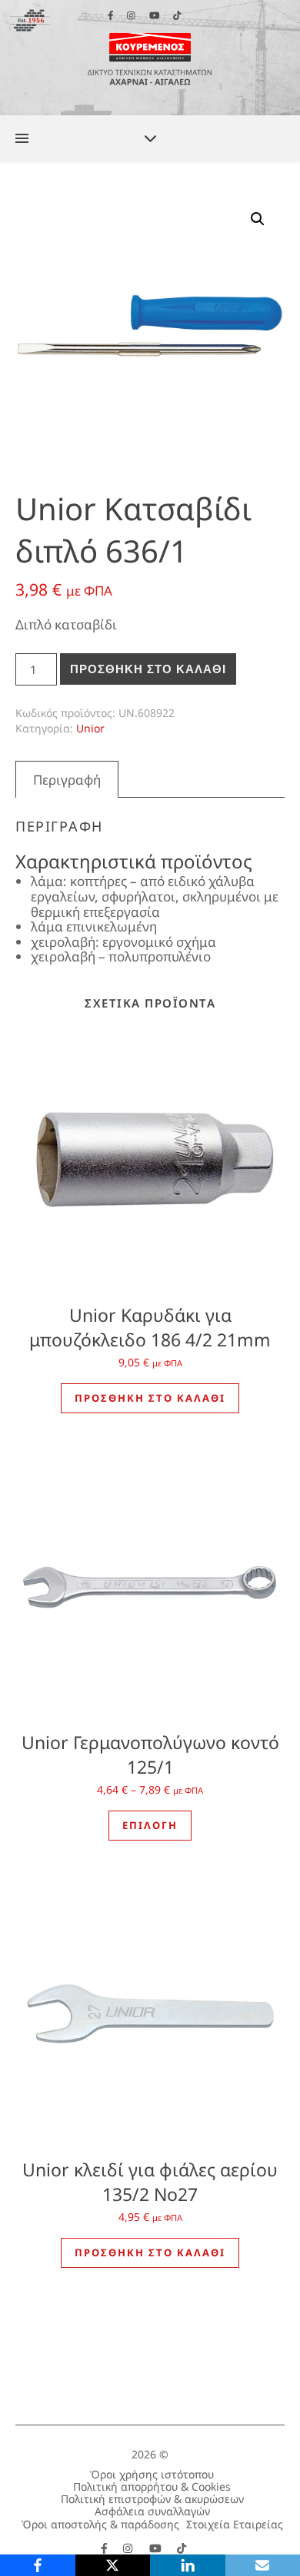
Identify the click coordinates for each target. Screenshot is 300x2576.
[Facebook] (38, 2565)
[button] (258, 219)
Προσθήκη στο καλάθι (148, 669)
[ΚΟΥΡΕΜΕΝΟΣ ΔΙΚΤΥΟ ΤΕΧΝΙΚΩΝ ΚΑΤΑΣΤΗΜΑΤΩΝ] (150, 58)
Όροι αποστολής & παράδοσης (100, 2524)
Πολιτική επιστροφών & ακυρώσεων (152, 2499)
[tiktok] (182, 2548)
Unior (90, 728)
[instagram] (129, 2548)
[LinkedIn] (188, 2565)
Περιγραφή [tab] (67, 780)
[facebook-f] (106, 2548)
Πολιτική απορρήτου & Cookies (152, 2486)
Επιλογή (150, 1825)
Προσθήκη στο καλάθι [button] (150, 1398)
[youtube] (157, 2548)
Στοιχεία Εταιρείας (235, 2524)
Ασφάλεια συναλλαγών (152, 2511)
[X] (113, 2565)
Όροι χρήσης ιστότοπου (152, 2474)
